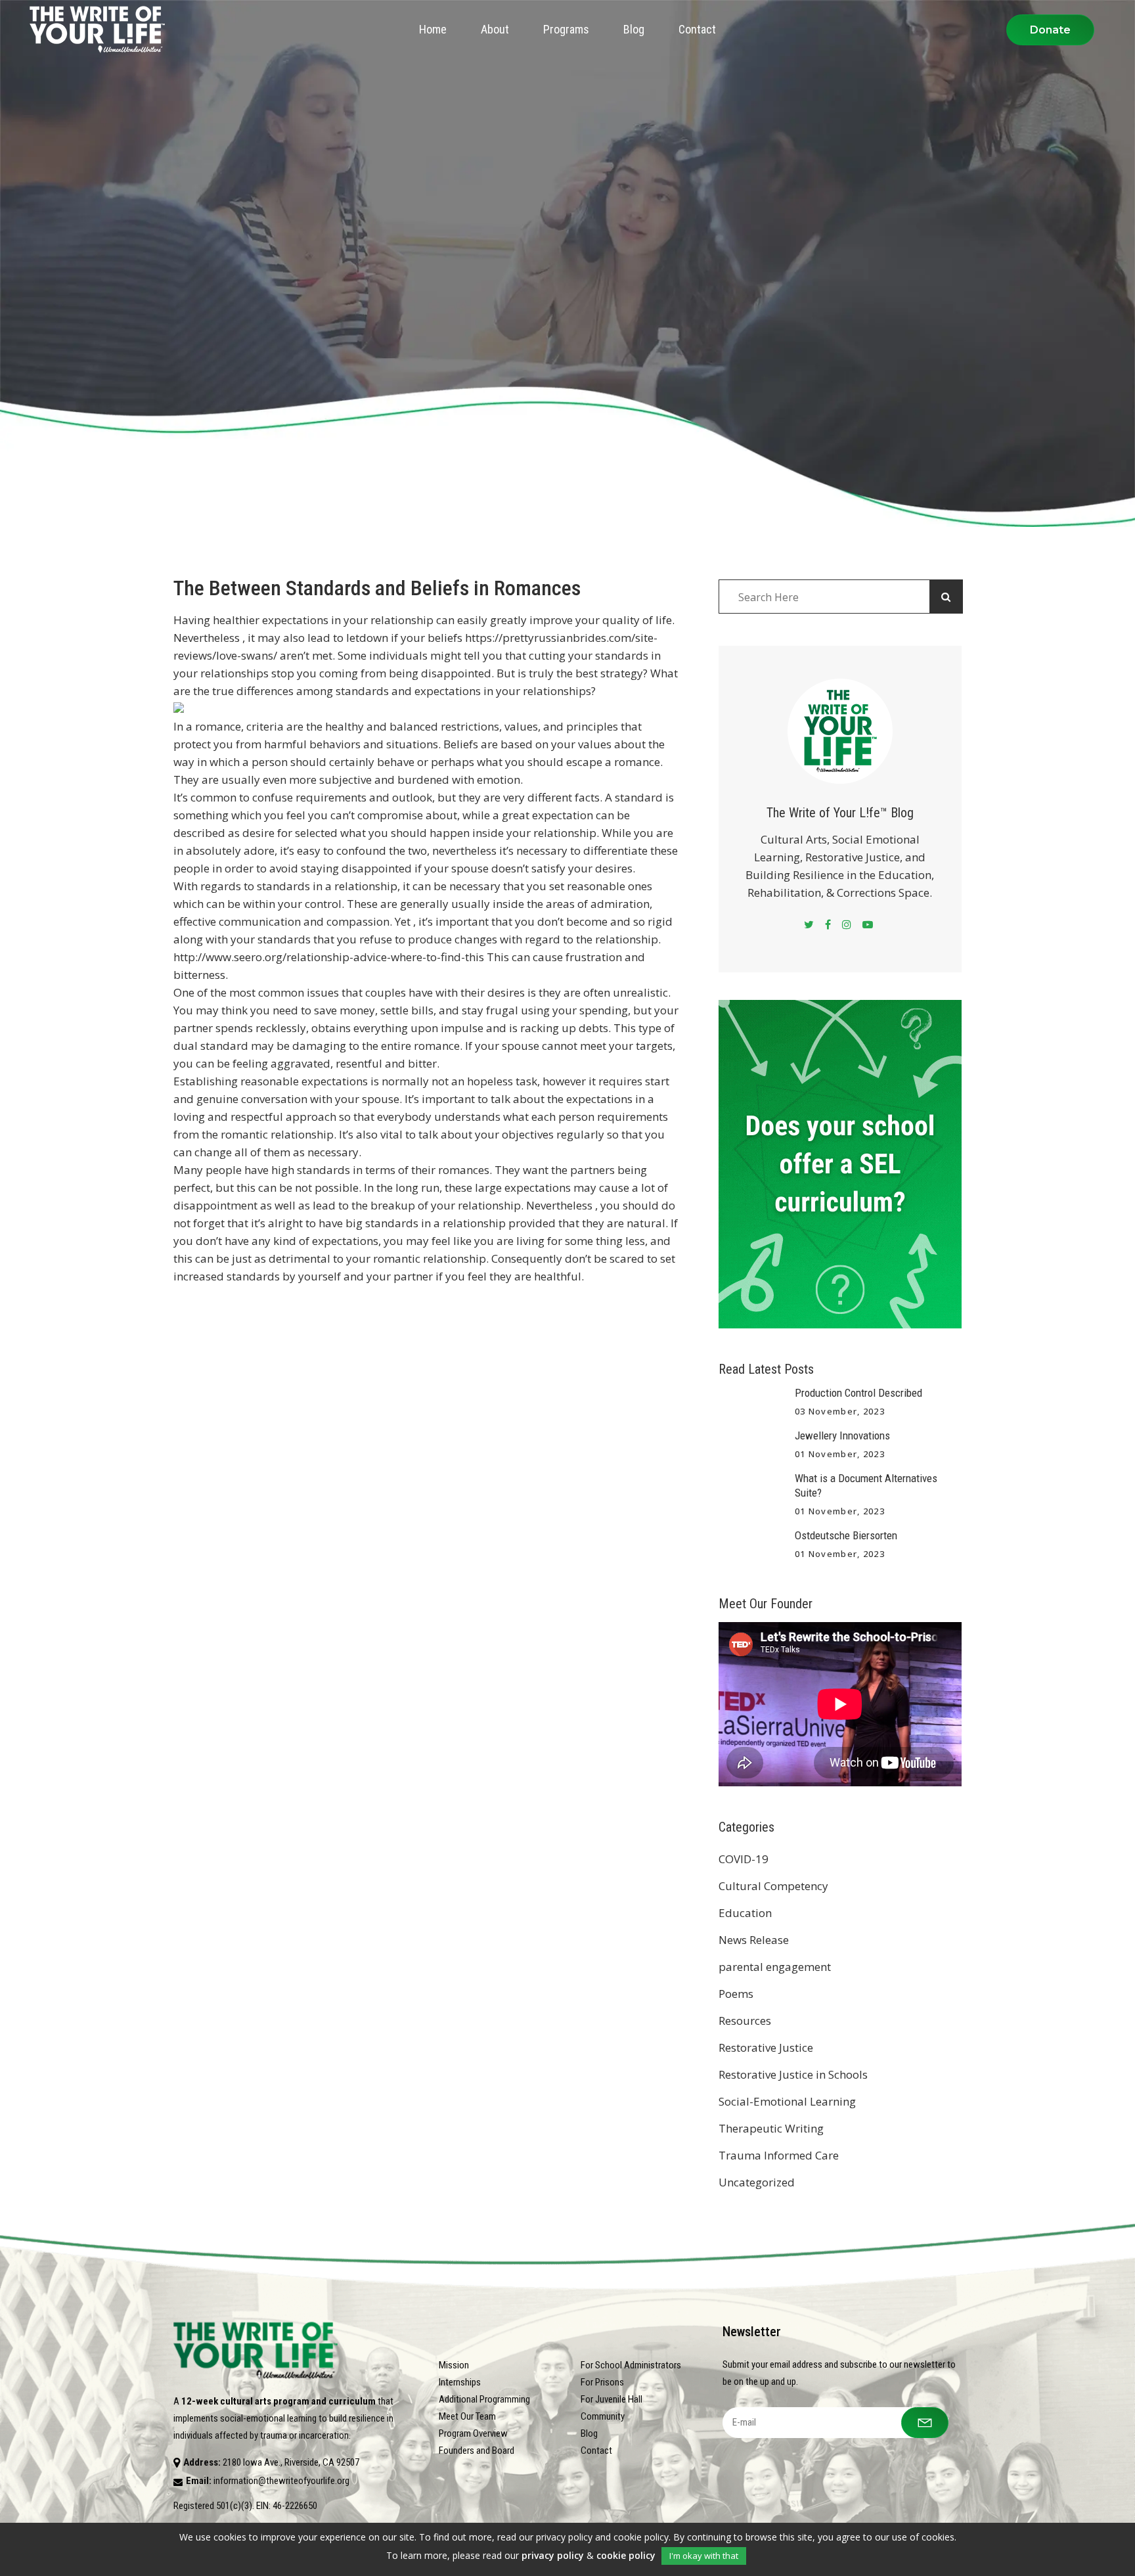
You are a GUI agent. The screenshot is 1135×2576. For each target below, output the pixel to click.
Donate (1050, 30)
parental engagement (775, 1967)
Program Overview (473, 2433)
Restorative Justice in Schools (793, 2074)
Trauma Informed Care (779, 2155)
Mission (454, 2365)
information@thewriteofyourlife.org (281, 2481)
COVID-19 (744, 1859)
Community (603, 2416)
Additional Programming (484, 2399)
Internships (460, 2382)
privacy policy (553, 2555)
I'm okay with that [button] (704, 2556)
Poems (736, 1994)
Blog (589, 2433)
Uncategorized (757, 2182)
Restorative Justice (766, 2047)
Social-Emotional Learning (787, 2101)
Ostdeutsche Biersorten (846, 1535)
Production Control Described (858, 1393)
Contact (596, 2451)
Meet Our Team (467, 2416)
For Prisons (602, 2382)
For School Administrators (631, 2365)
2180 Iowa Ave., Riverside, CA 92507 (291, 2462)
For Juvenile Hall (612, 2399)
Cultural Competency (773, 1886)
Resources (745, 2021)
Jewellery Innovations (842, 1435)
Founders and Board (477, 2451)
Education (745, 1913)
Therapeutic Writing (771, 2128)
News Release (754, 1940)
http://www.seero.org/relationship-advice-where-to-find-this (329, 957)
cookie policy (626, 2555)
